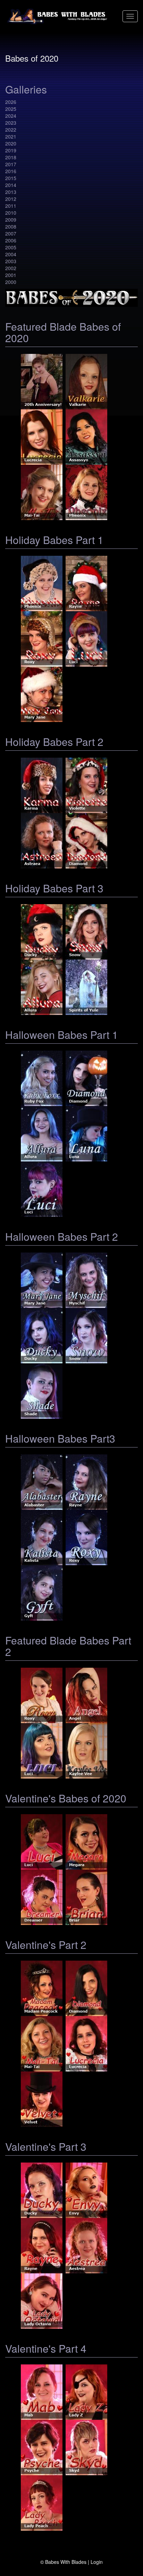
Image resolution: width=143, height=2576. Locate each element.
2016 (11, 171)
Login (97, 2562)
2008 (11, 226)
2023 (11, 123)
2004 (11, 254)
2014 (11, 185)
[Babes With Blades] (58, 16)
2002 (11, 268)
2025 (11, 109)
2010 (11, 213)
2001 (11, 275)
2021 (11, 136)
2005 (11, 247)
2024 (11, 116)
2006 (11, 240)
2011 (11, 206)
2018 (11, 157)
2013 (11, 192)
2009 (11, 220)
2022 (11, 130)
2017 (11, 164)
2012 (11, 199)
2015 (11, 178)
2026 (11, 102)
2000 (11, 282)
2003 (11, 261)
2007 (11, 233)
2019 (11, 150)
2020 (11, 143)
